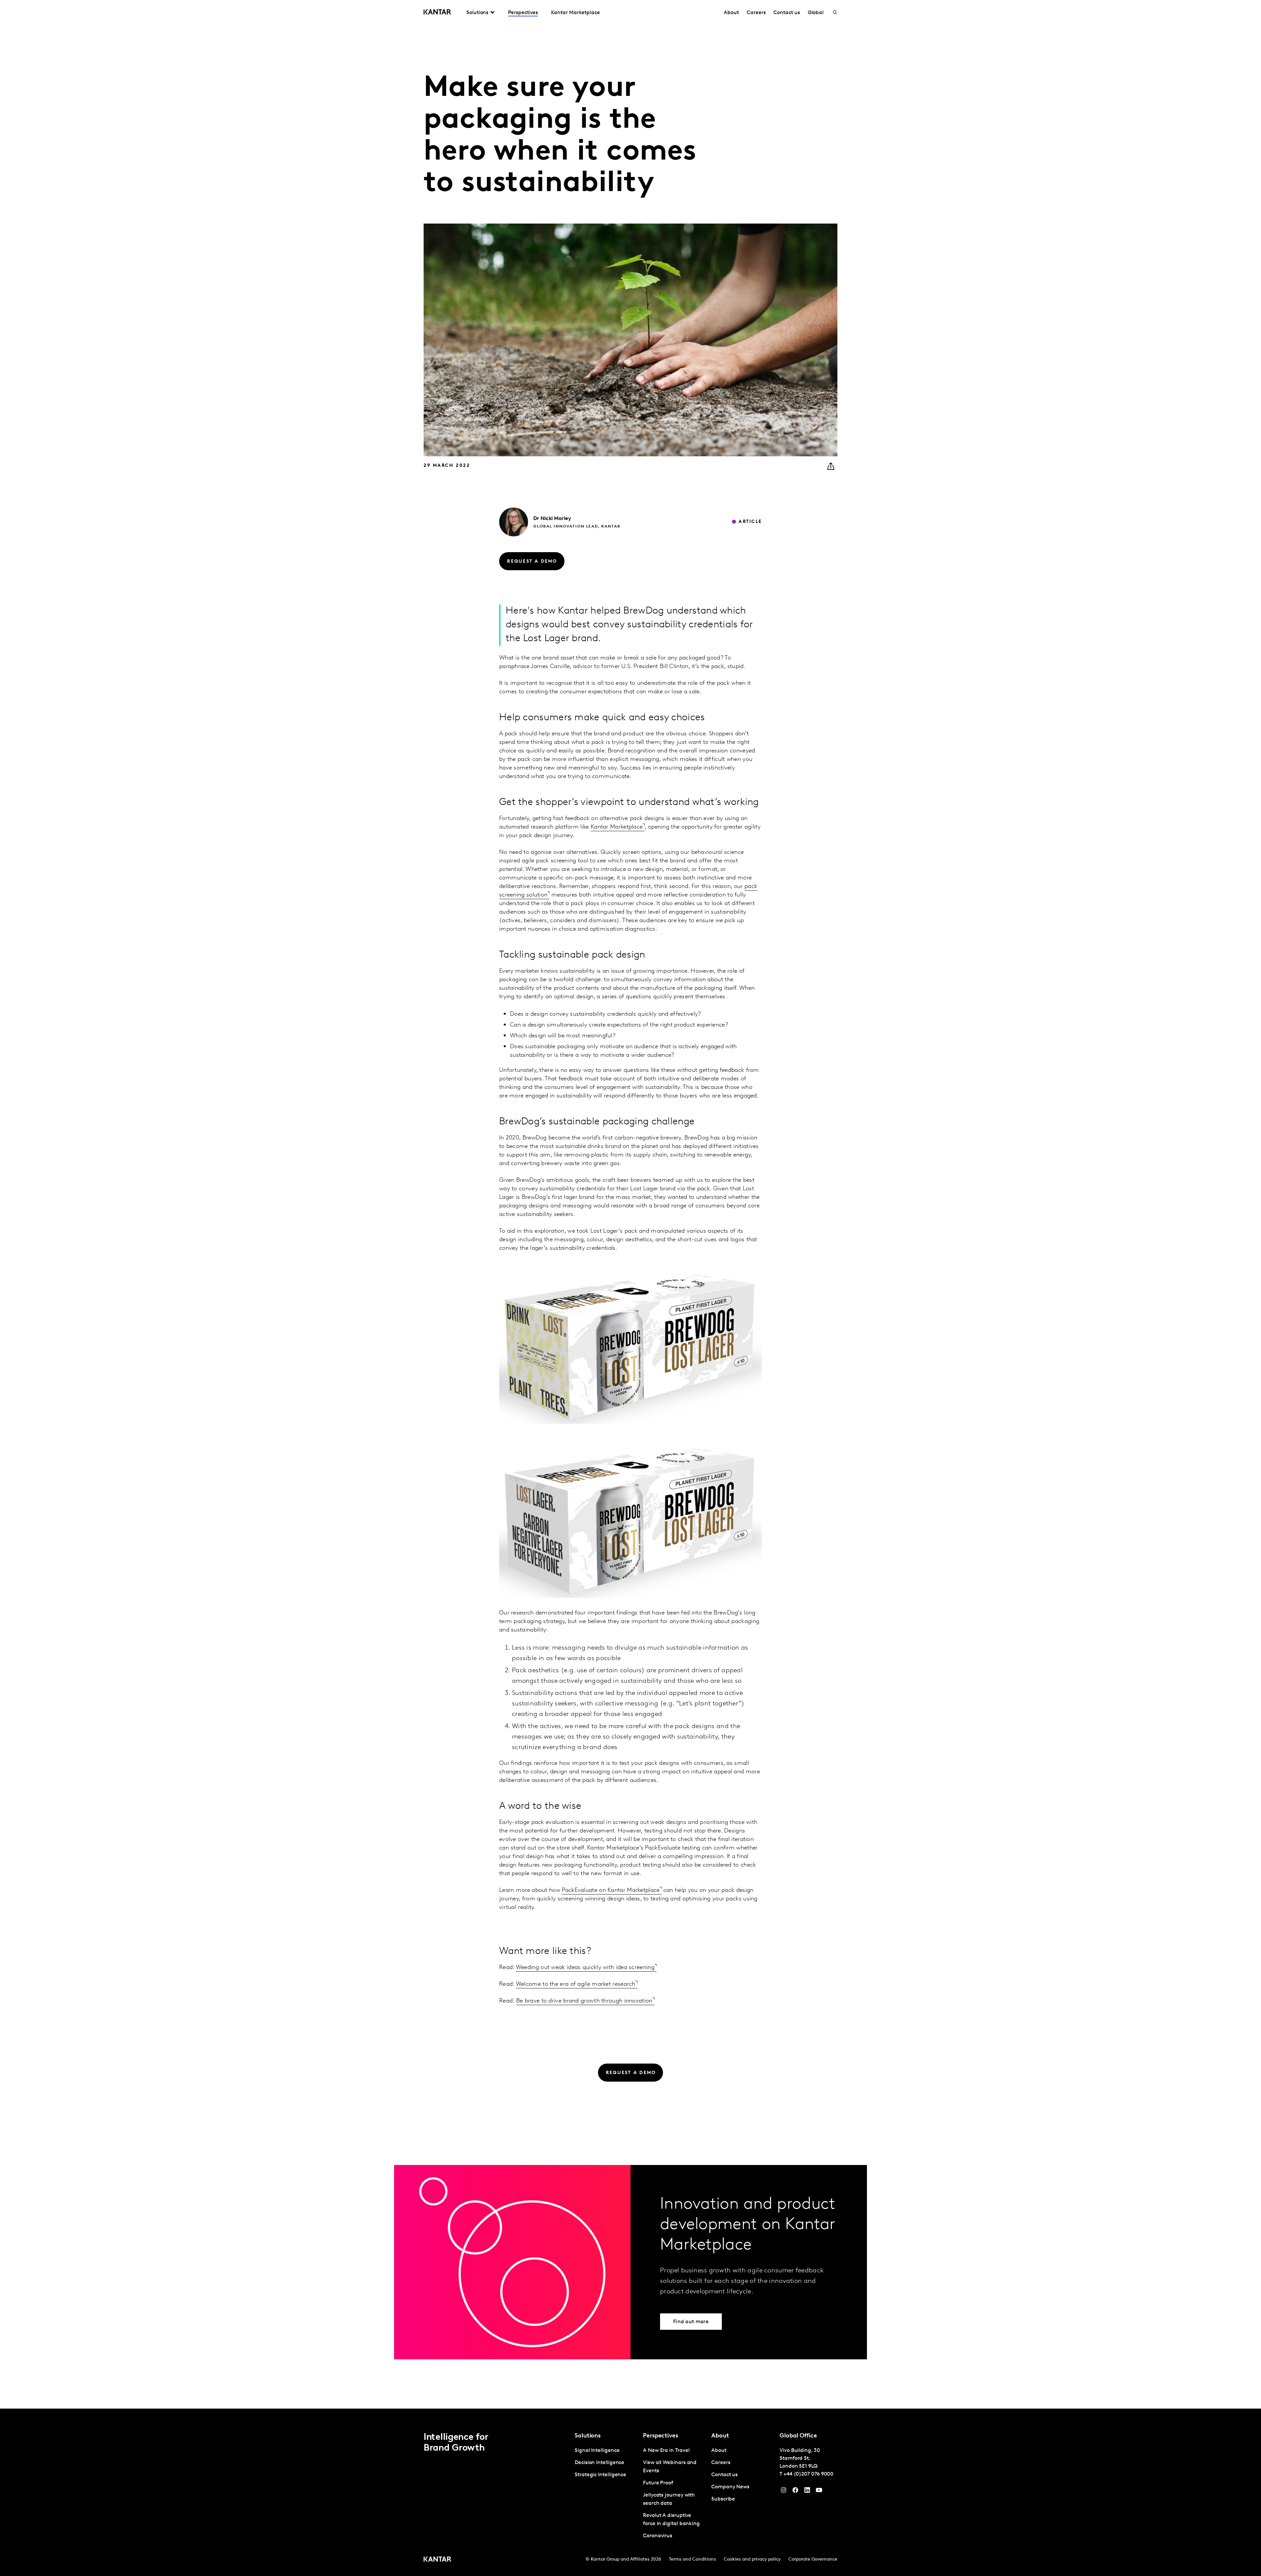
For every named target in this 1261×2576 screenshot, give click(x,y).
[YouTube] (807, 2492)
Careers (756, 13)
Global (816, 13)
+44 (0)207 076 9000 (808, 2474)
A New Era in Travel (666, 2451)
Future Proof (658, 2483)
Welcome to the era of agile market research (576, 1984)
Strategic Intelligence (600, 2475)
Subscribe (723, 2499)
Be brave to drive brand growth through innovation (584, 2001)
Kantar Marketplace (575, 13)
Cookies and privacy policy (752, 2559)
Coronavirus (658, 2536)
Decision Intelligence (599, 2463)
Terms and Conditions (692, 2559)
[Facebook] (795, 2492)
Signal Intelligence (597, 2451)
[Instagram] (784, 2492)
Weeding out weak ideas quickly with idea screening (585, 1968)
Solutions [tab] (477, 13)
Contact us (786, 13)
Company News (730, 2487)
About (731, 13)
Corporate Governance (813, 2559)
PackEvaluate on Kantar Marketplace (611, 1891)
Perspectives (523, 13)
